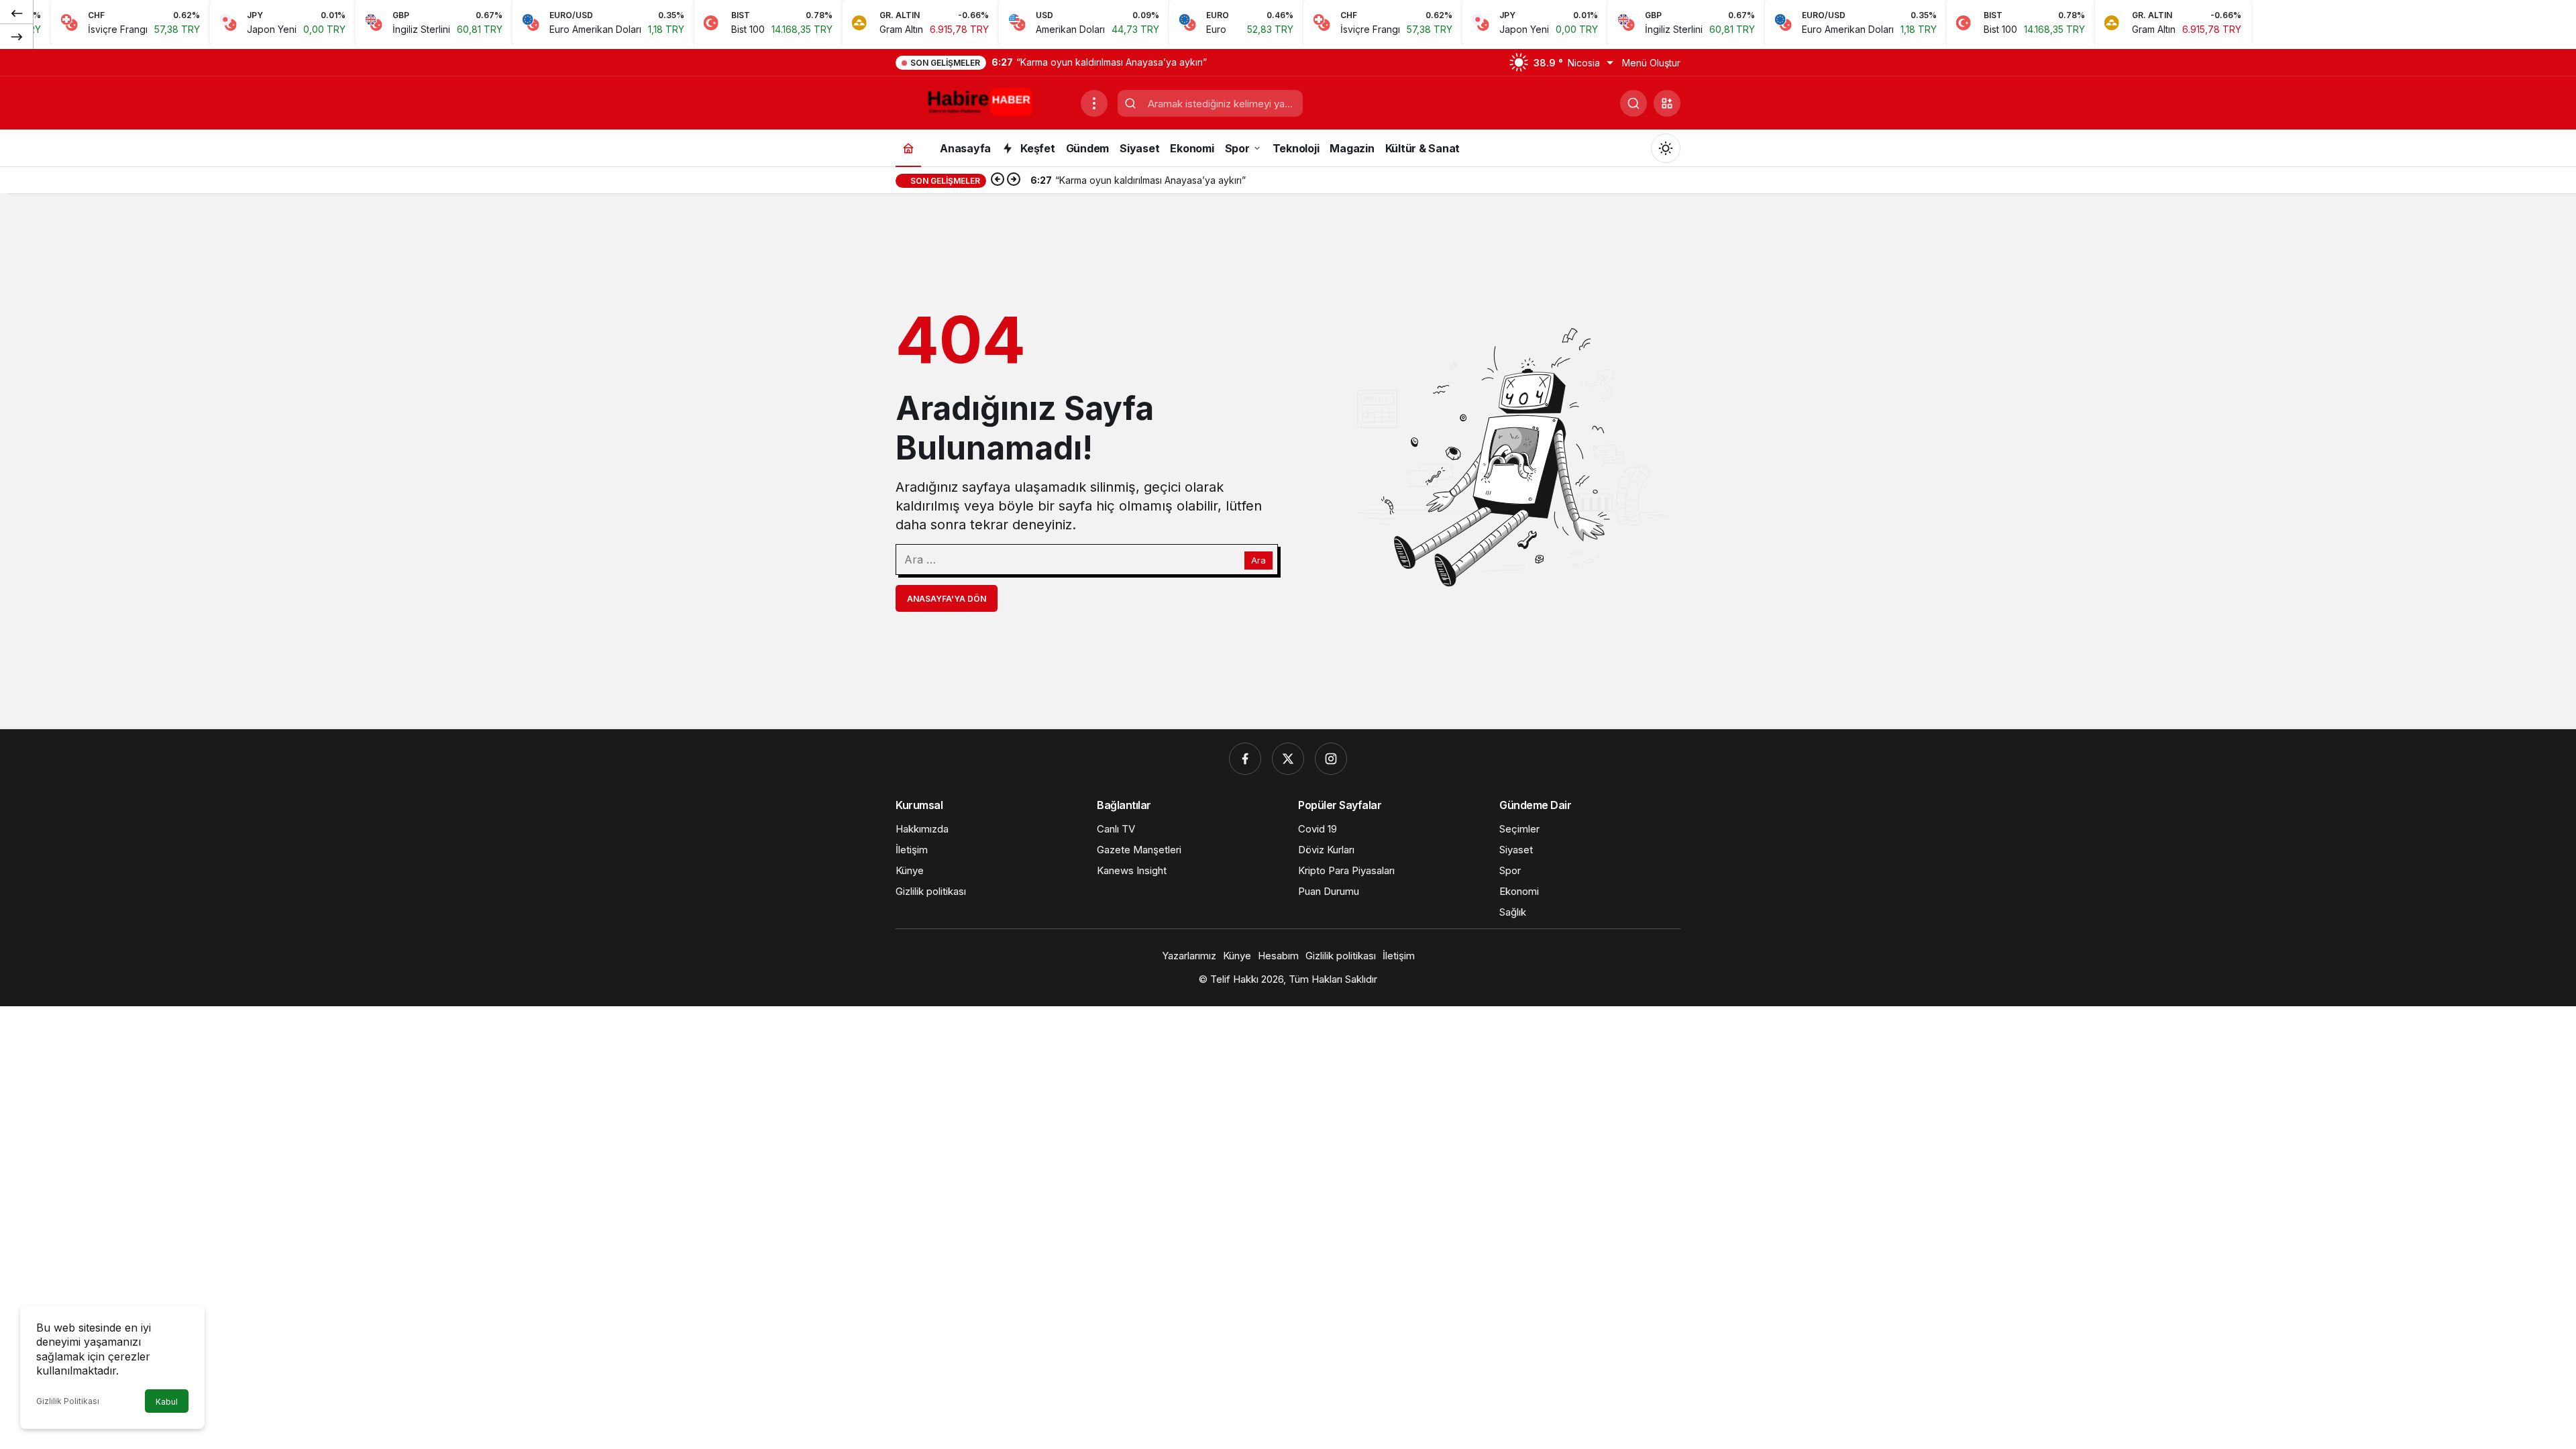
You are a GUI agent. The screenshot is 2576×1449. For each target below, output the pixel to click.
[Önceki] (17, 13)
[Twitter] (1288, 759)
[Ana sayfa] (908, 148)
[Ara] (1633, 103)
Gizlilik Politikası (68, 1401)
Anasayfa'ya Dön (947, 599)
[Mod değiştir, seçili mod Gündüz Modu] (1666, 148)
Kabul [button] (167, 1402)
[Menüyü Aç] (1094, 103)
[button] (1667, 103)
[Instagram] (1331, 759)
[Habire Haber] (983, 102)
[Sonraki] (17, 36)
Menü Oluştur (1651, 63)
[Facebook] (1245, 759)
